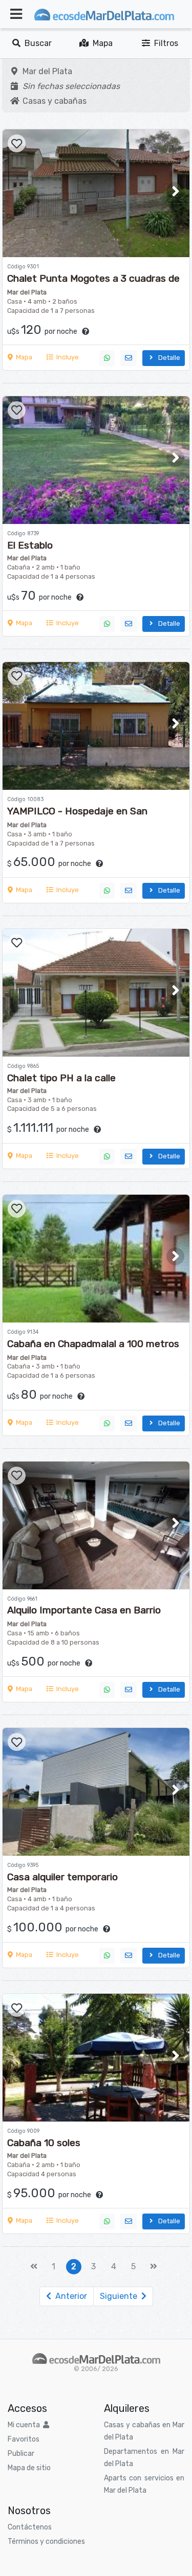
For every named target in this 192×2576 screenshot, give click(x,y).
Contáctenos (30, 2527)
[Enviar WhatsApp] (107, 358)
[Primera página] (34, 2267)
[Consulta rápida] (129, 358)
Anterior (69, 2296)
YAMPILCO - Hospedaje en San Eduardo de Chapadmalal (77, 817)
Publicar (21, 2454)
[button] (175, 191)
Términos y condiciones (46, 2541)
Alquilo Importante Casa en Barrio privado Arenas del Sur (84, 1616)
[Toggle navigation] (16, 14)
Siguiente (121, 2296)
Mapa (101, 43)
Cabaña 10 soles (44, 2143)
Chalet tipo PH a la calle (61, 1078)
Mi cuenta (25, 2425)
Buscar (36, 43)
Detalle (168, 358)
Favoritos (24, 2439)
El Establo (30, 545)
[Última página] (154, 2267)
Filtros (164, 43)
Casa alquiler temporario (62, 1877)
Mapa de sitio (29, 2468)
